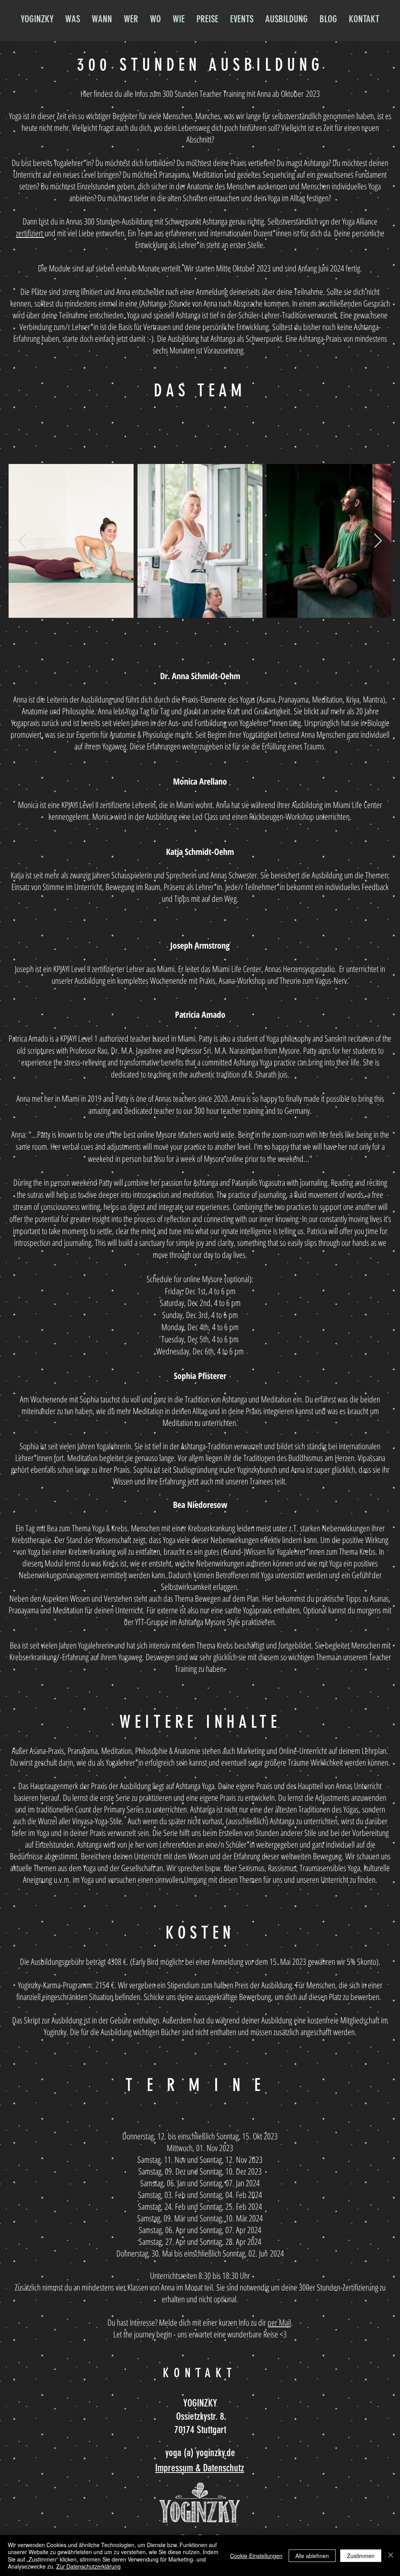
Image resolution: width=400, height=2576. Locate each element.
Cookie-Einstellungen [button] (256, 2556)
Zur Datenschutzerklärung (88, 2566)
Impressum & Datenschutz (200, 2468)
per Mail (279, 2322)
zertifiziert (30, 233)
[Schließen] (391, 2555)
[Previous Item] (22, 541)
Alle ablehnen (312, 2556)
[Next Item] (378, 541)
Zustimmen (361, 2556)
